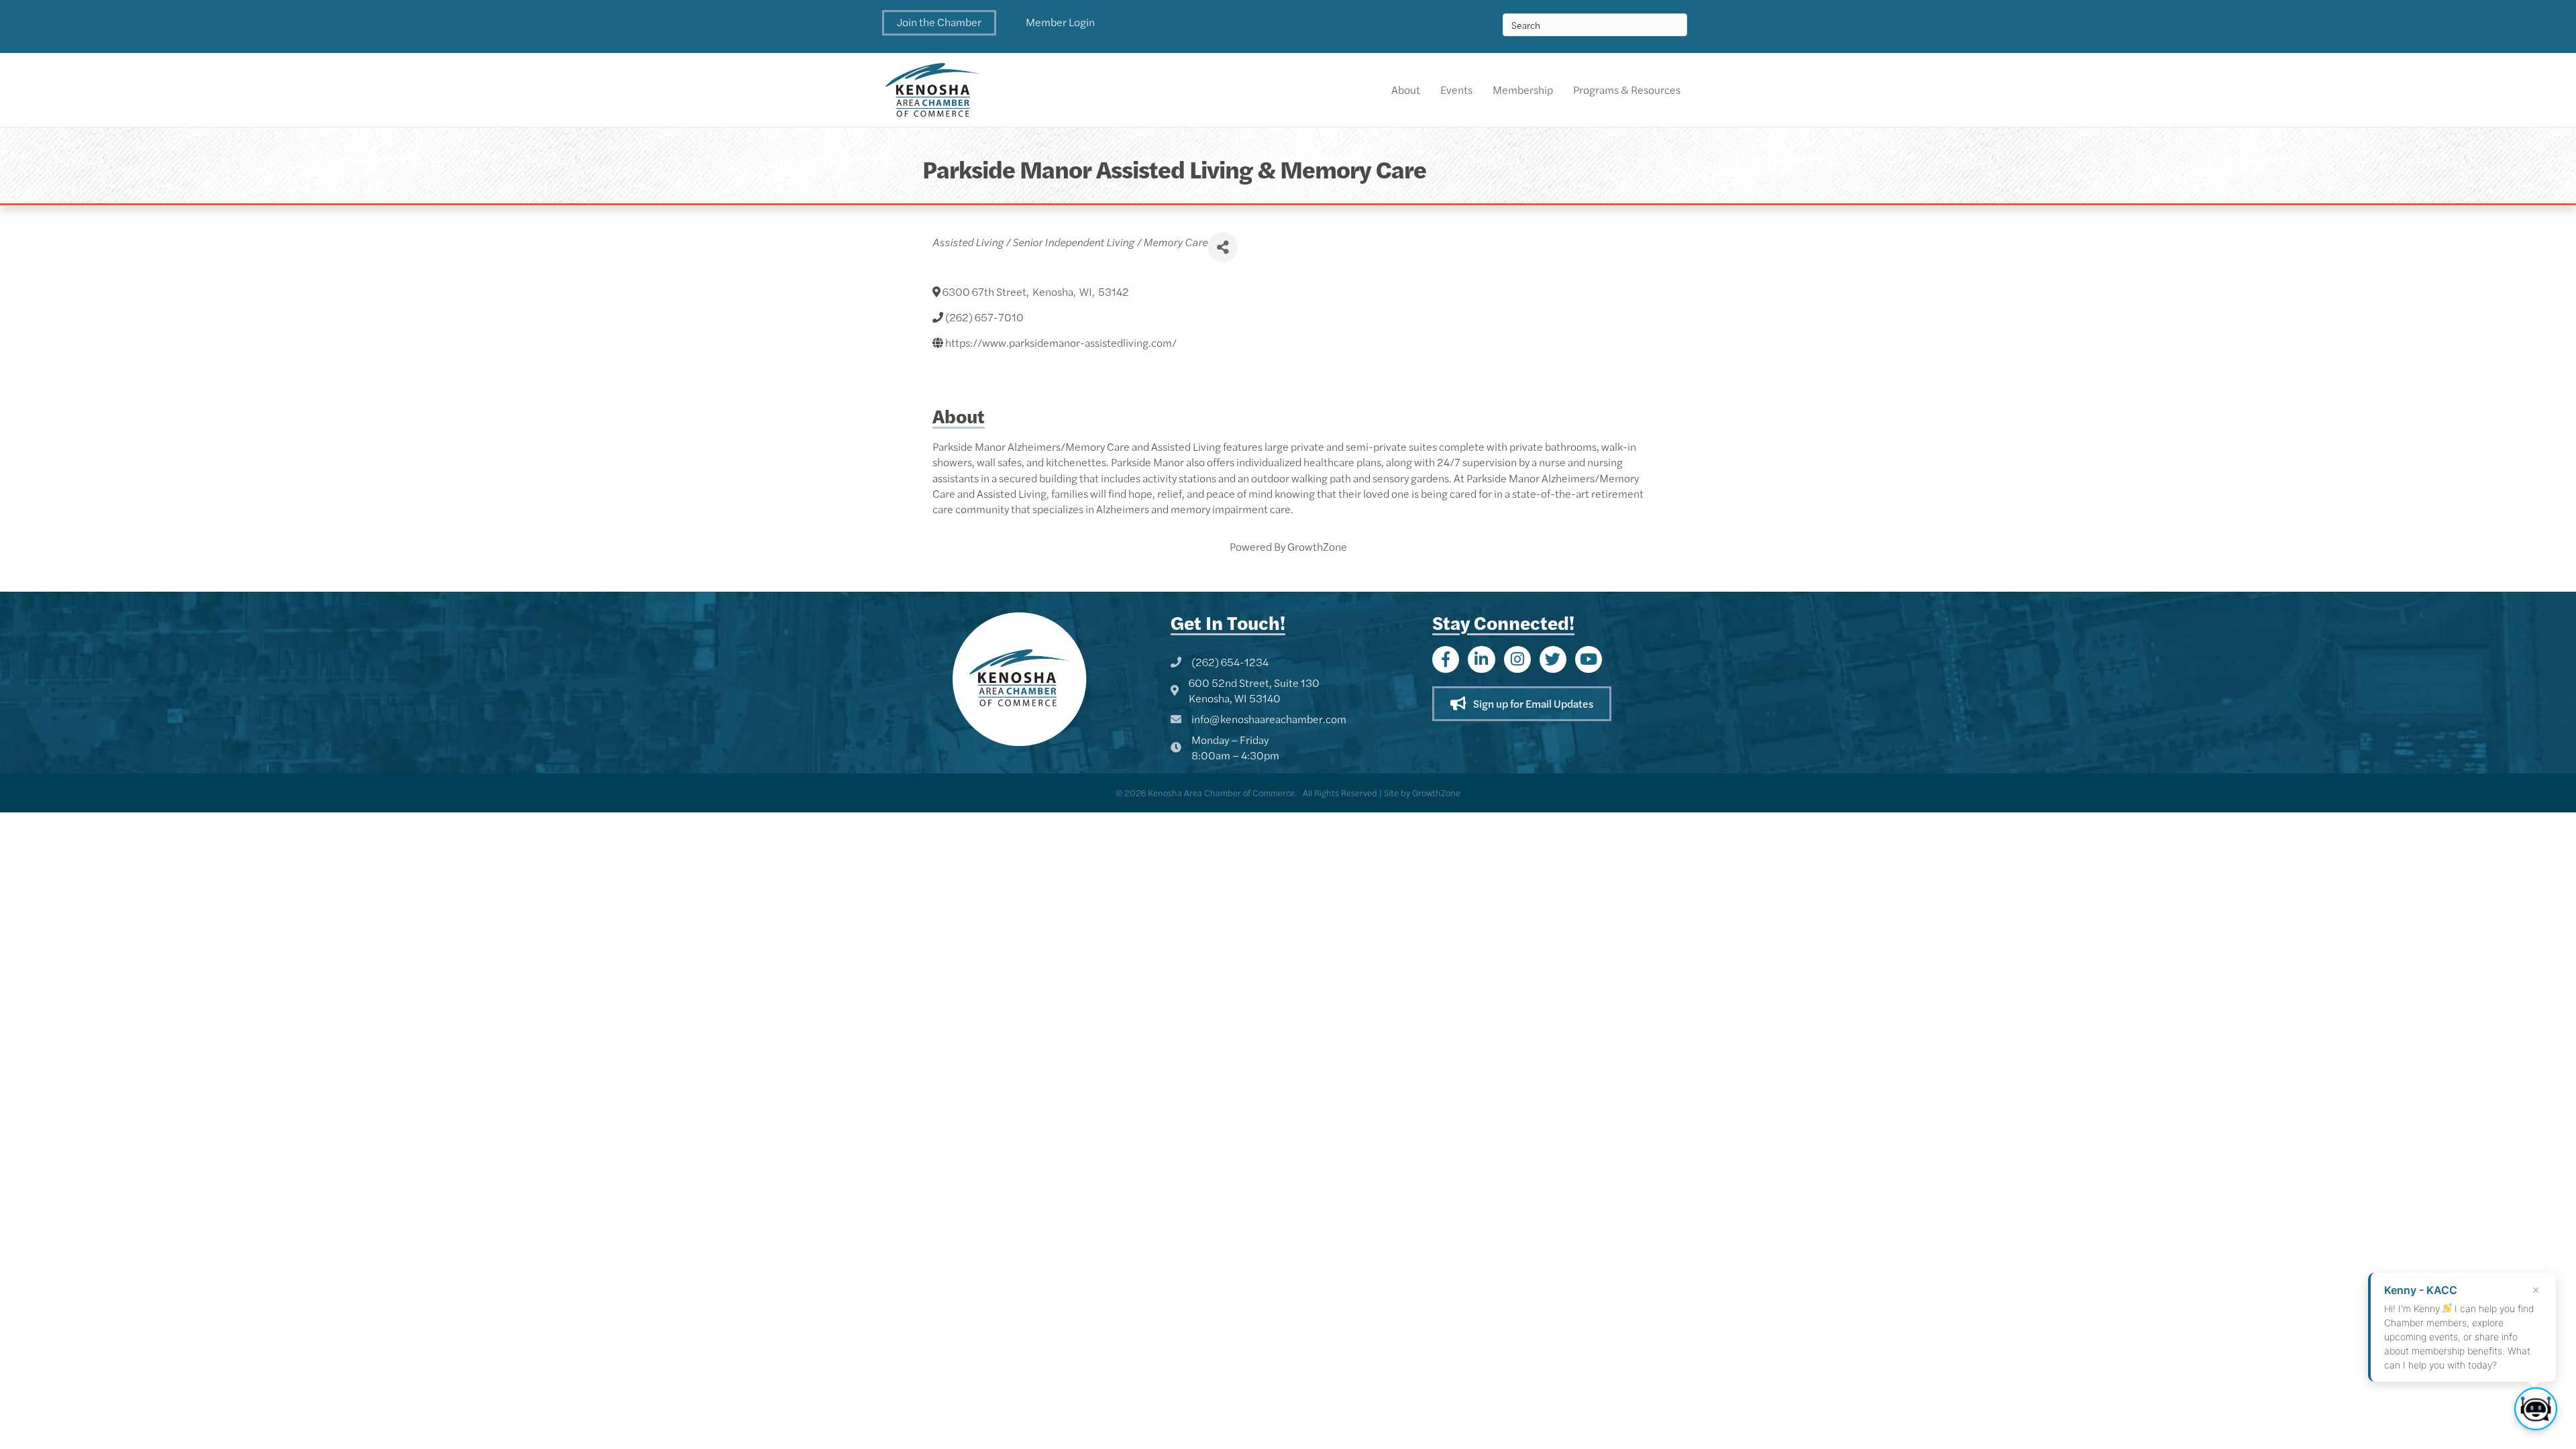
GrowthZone (1317, 546)
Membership (1523, 90)
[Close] (2536, 1290)
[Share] (1223, 247)
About (1406, 90)
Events (1456, 90)
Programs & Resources (1627, 90)
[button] (939, 23)
